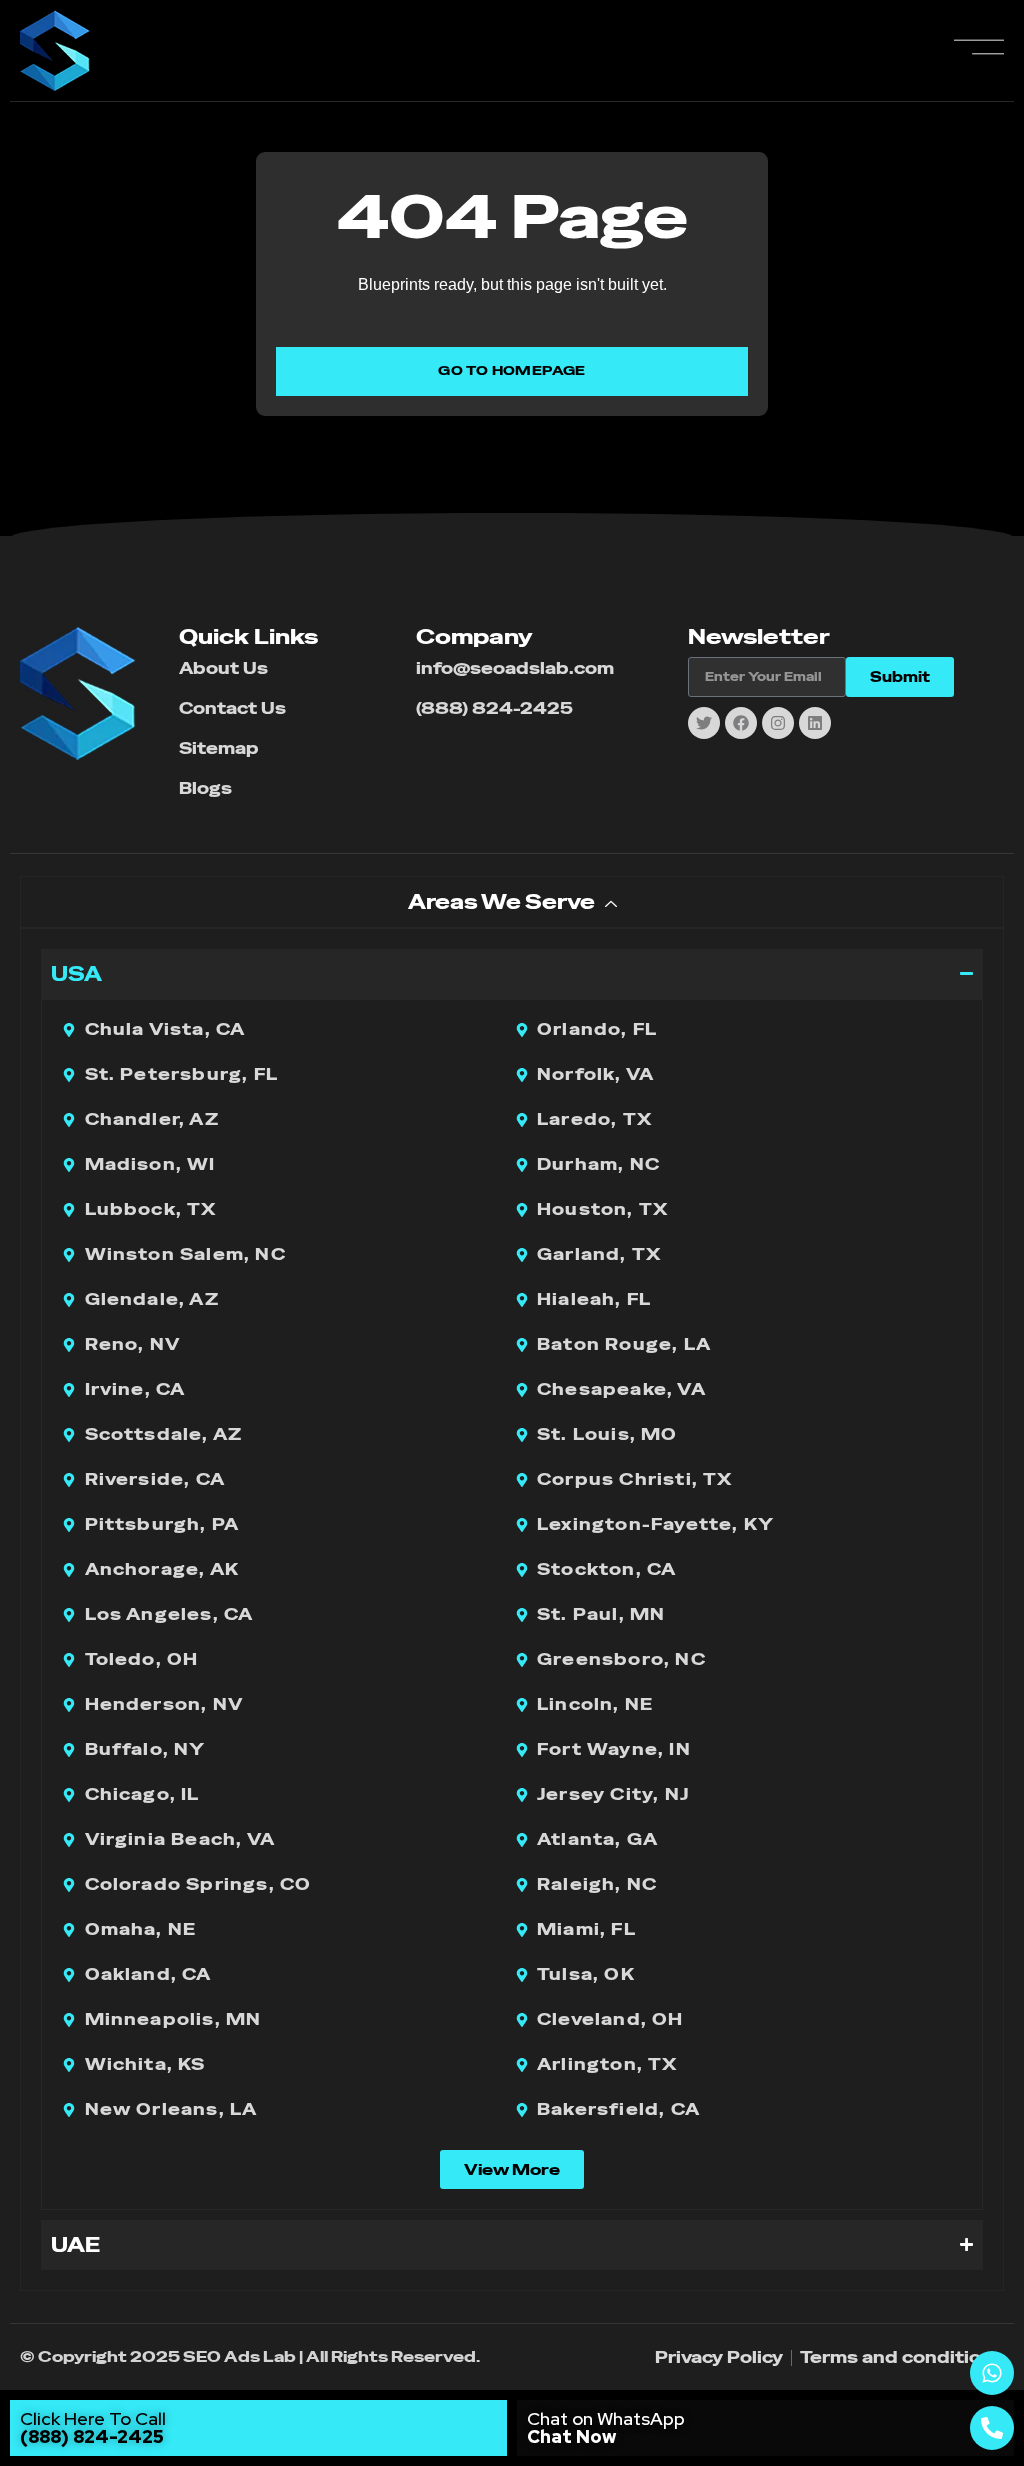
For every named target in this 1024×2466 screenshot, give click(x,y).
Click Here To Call (93, 2427)
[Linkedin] (815, 723)
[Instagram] (778, 723)
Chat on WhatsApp (606, 2427)
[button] (512, 2169)
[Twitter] (704, 723)
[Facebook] (741, 723)
